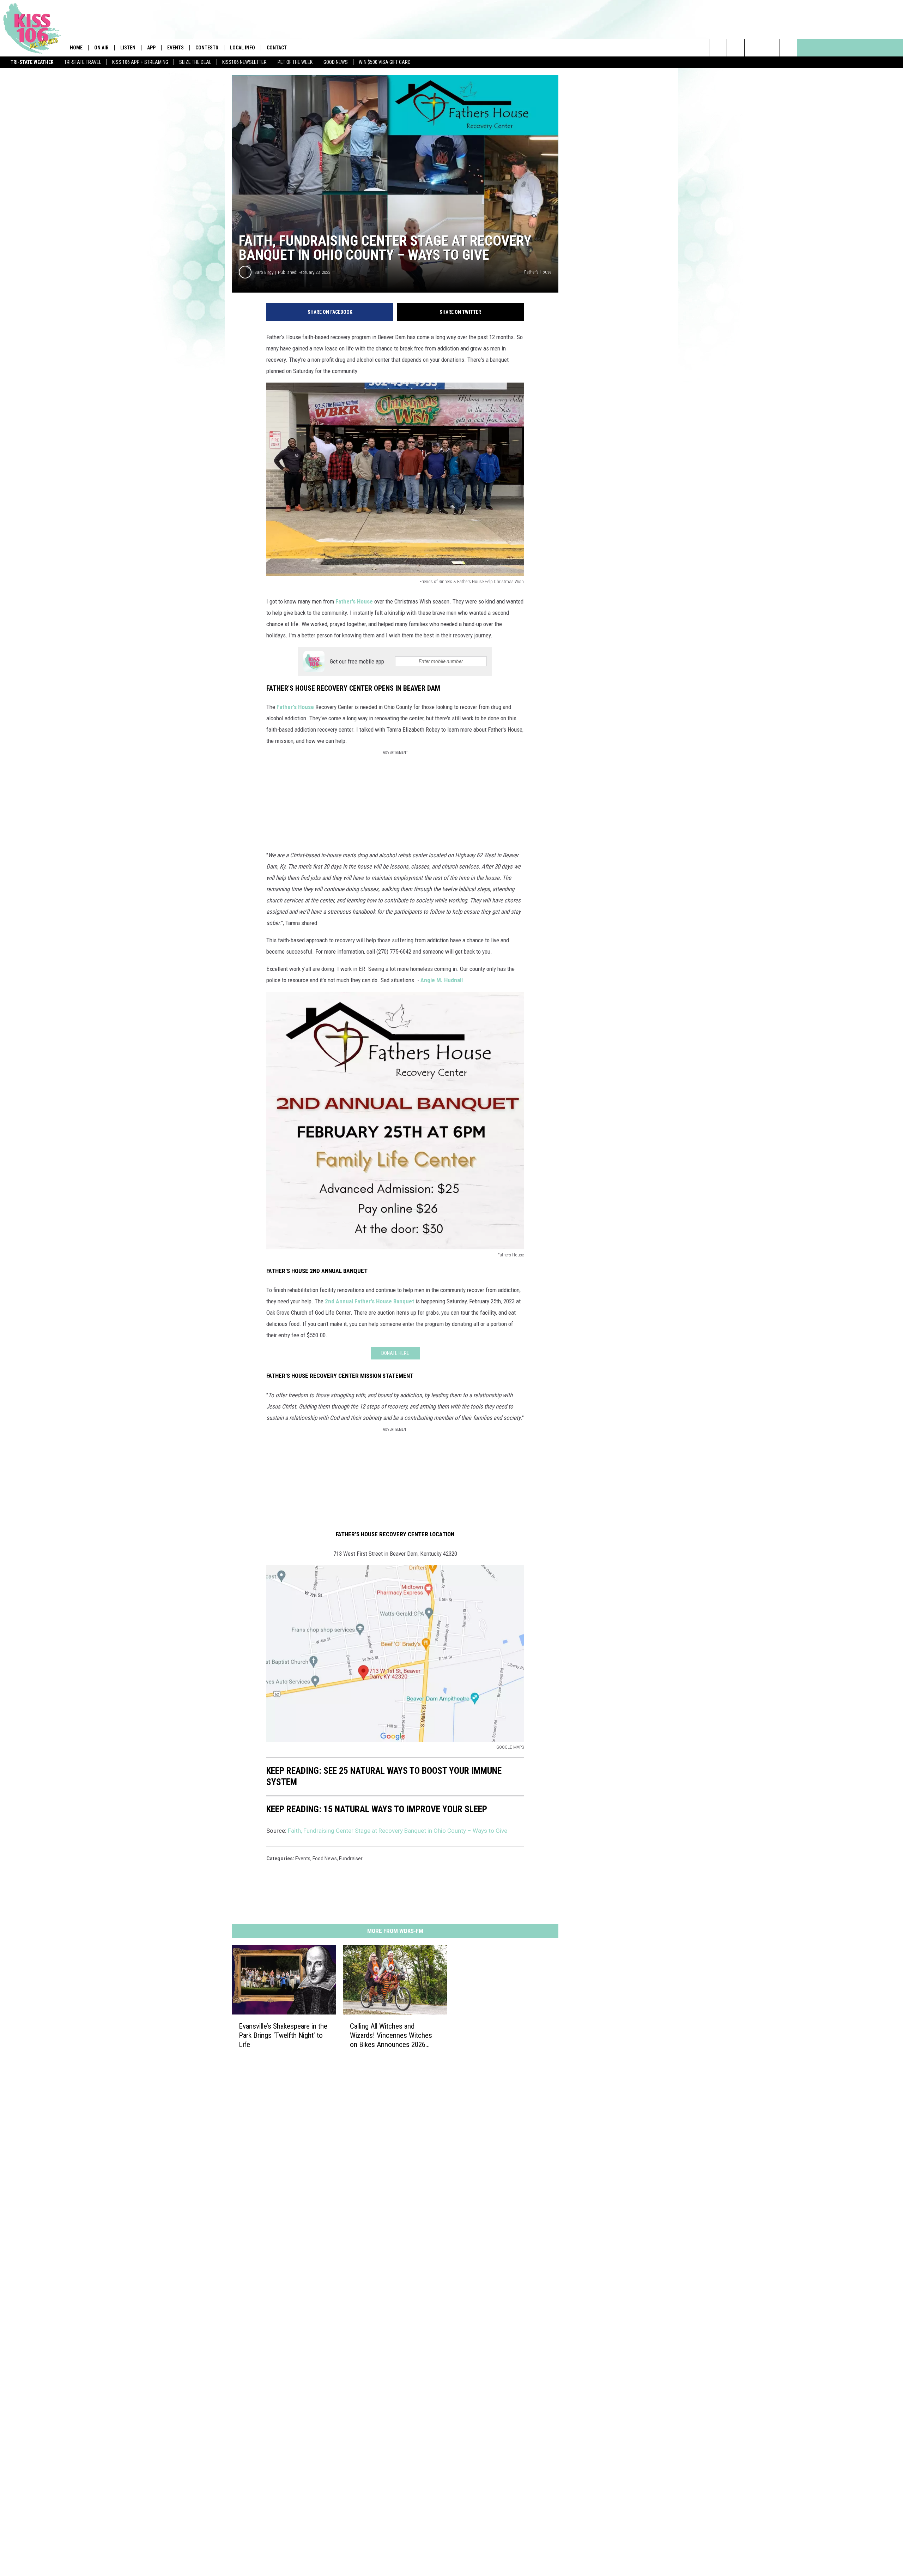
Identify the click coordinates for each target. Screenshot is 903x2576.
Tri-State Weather (32, 62)
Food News (325, 1859)
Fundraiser (351, 1859)
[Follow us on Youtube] (789, 48)
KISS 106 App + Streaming (140, 62)
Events (175, 48)
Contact (277, 48)
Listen (128, 48)
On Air (101, 48)
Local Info (243, 48)
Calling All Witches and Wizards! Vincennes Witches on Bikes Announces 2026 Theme (391, 2035)
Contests (207, 48)
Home (76, 48)
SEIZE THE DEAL (195, 62)
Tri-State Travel (83, 62)
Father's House (354, 601)
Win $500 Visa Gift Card (385, 62)
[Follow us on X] (771, 48)
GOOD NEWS (336, 62)
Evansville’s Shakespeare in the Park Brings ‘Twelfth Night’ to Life (283, 2035)
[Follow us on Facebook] (753, 48)
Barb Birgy (264, 272)
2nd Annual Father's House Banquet (369, 1301)
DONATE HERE (395, 1353)
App (151, 48)
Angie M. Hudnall (442, 980)
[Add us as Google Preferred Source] (736, 48)
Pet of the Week (295, 62)
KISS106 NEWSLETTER (244, 62)
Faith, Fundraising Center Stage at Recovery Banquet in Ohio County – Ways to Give (398, 1831)
